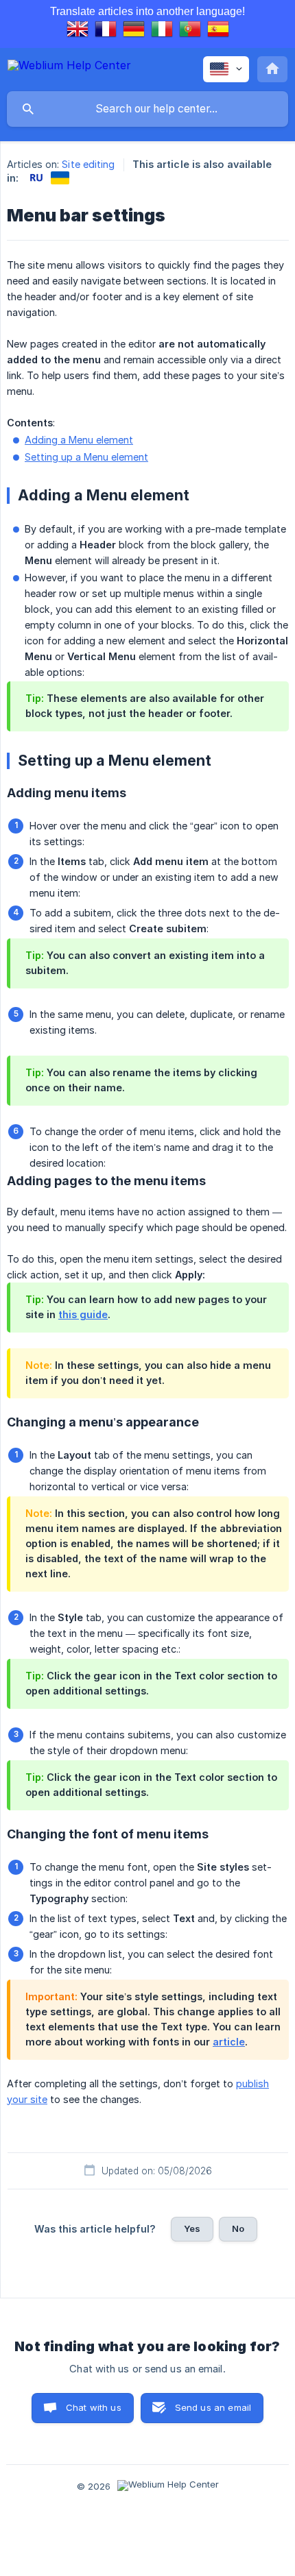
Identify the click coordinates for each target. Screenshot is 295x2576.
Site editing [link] (88, 164)
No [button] (238, 2228)
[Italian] (162, 31)
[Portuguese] (190, 31)
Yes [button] (192, 2228)
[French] (106, 31)
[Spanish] (218, 31)
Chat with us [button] (94, 2407)
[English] (78, 31)
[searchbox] (147, 109)
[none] (69, 68)
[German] (134, 31)
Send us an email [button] (213, 2407)
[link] (36, 178)
